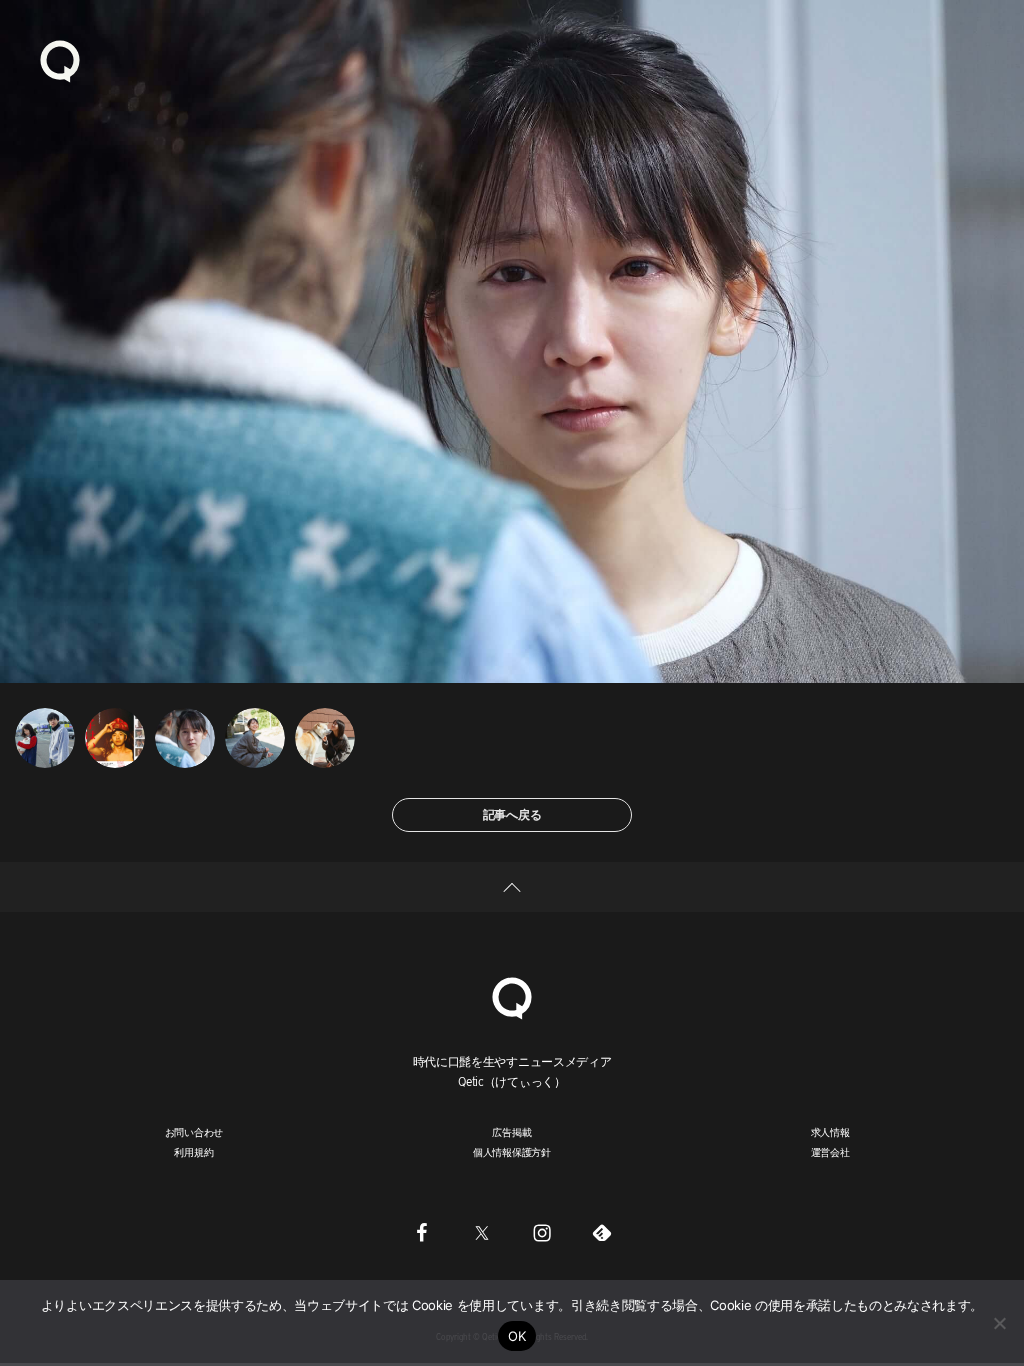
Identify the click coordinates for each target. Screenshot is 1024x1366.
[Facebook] (422, 1233)
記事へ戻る (512, 814)
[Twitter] (482, 1233)
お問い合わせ (194, 1132)
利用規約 (193, 1152)
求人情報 (830, 1132)
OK (517, 1336)
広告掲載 (511, 1132)
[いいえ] (999, 1323)
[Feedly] (602, 1233)
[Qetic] (60, 60)
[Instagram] (542, 1233)
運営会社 (830, 1152)
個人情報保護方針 (512, 1152)
